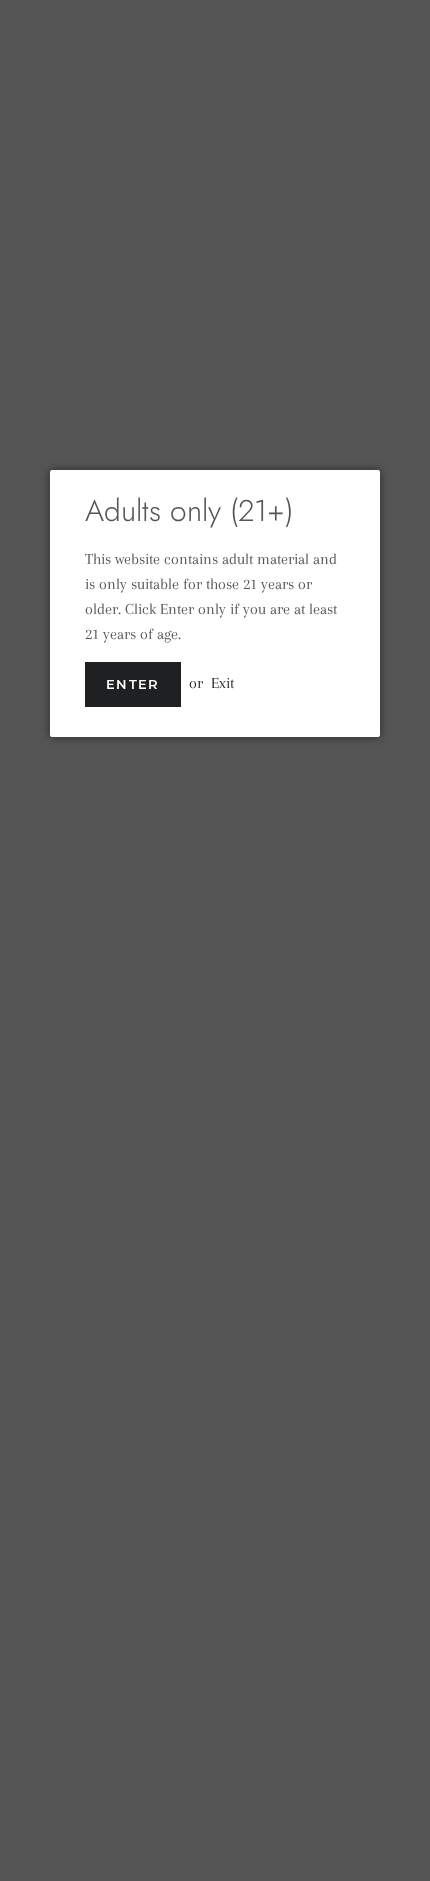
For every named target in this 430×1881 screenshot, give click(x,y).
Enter (133, 684)
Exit (222, 683)
